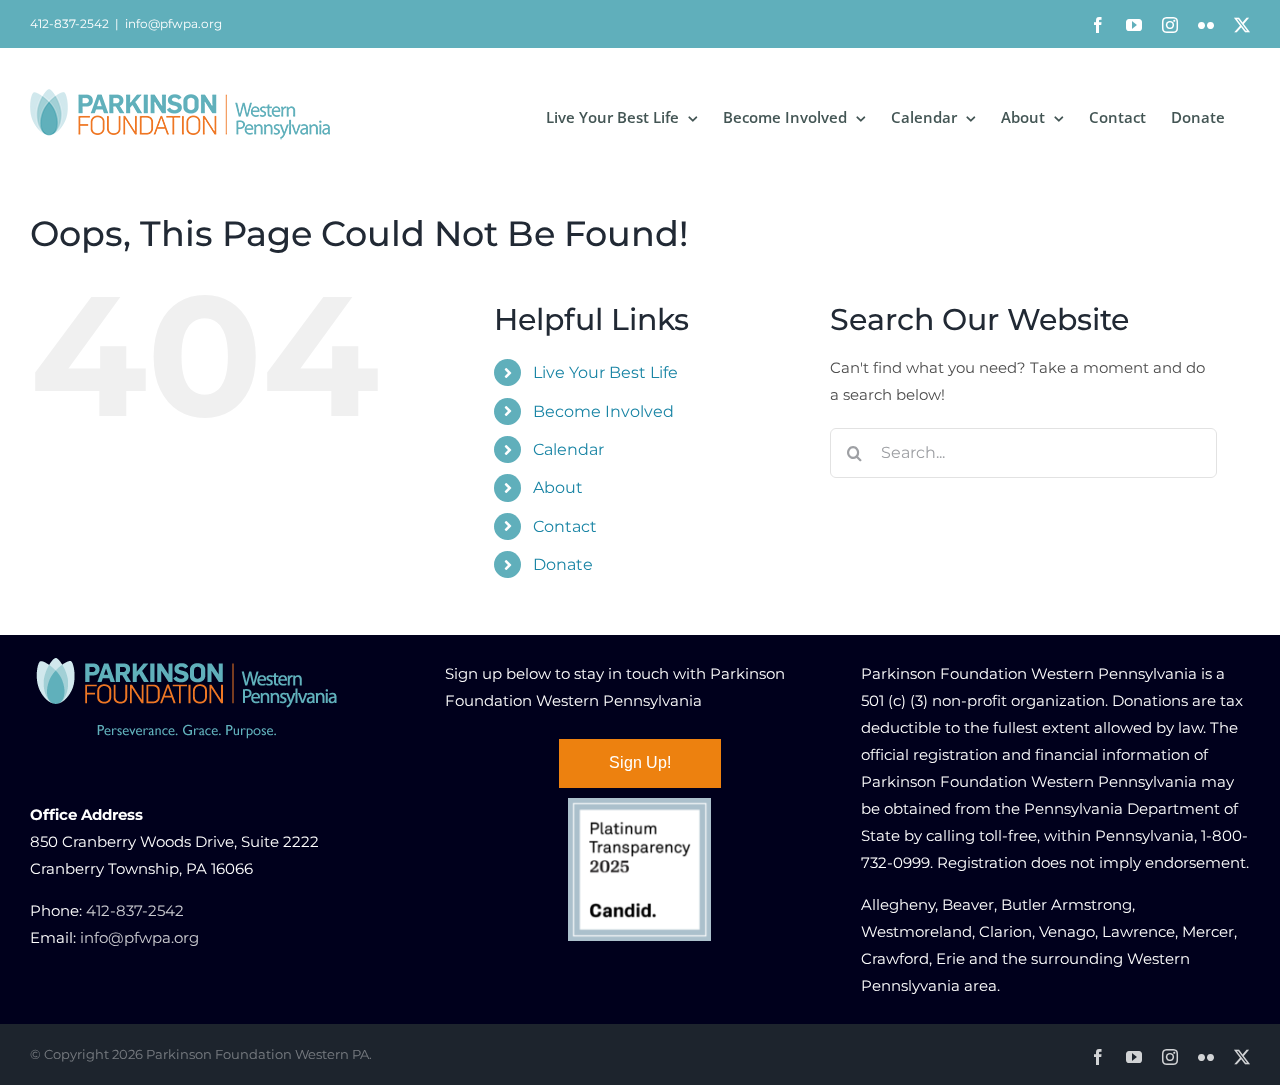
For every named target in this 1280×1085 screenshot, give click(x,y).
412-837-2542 (135, 910)
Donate (563, 564)
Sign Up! (640, 762)
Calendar (568, 449)
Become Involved (603, 411)
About (558, 487)
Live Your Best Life (605, 372)
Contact (565, 526)
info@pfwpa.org (173, 23)
